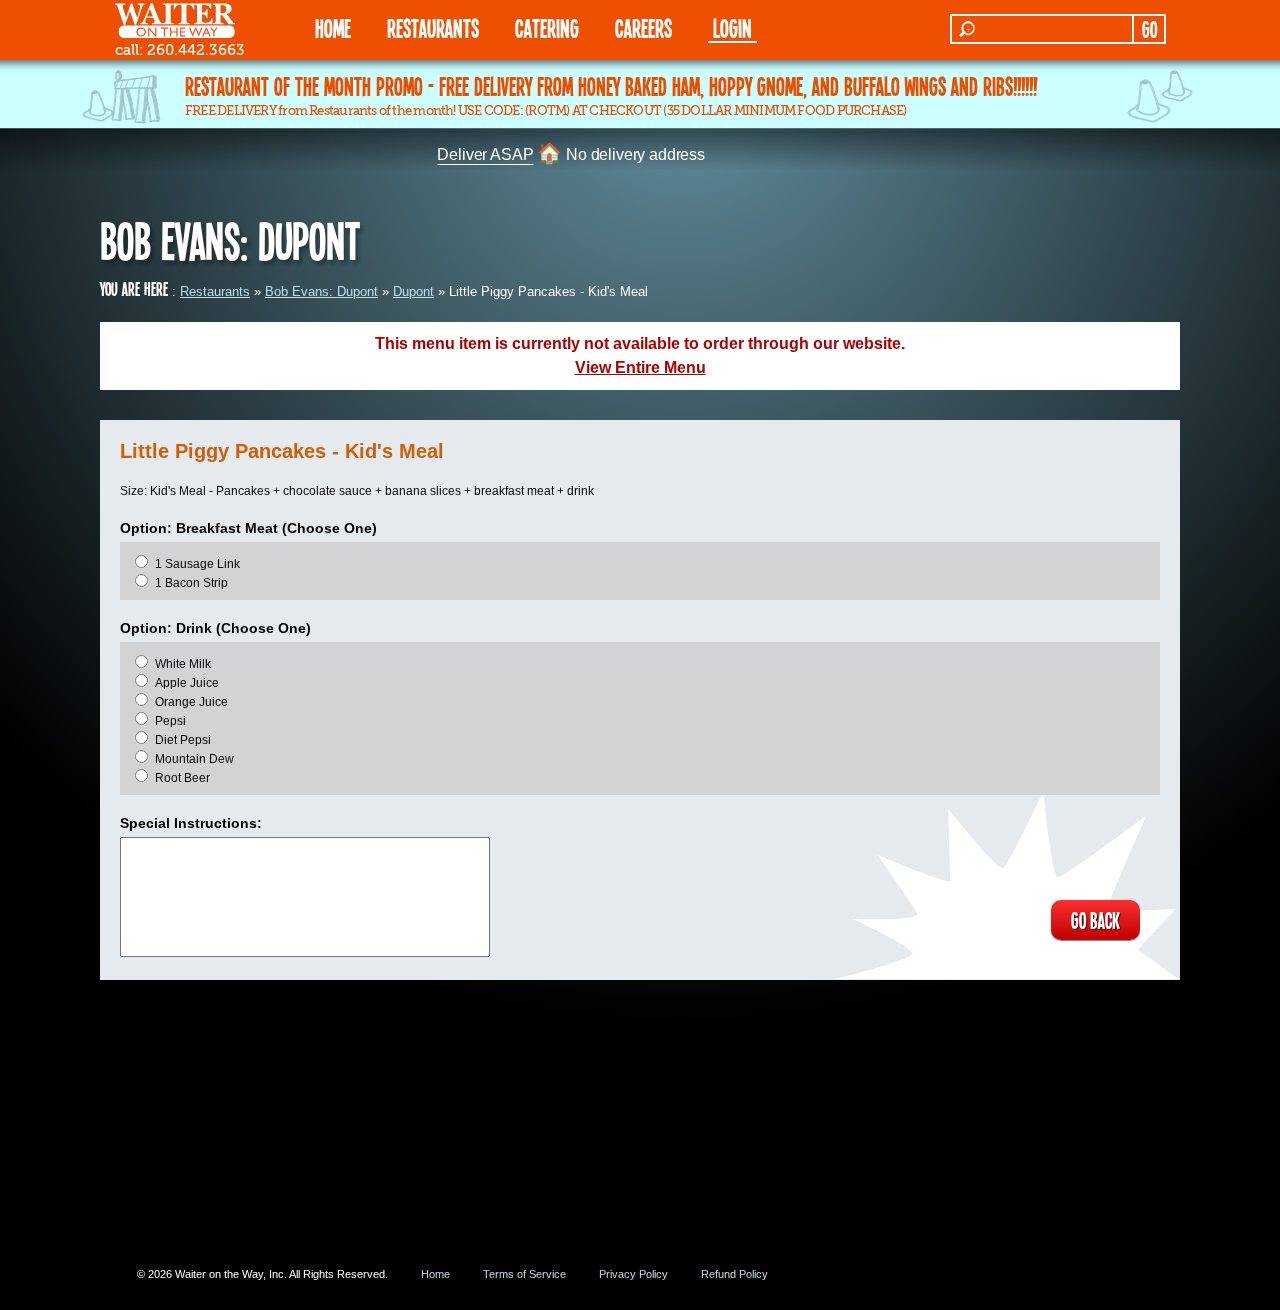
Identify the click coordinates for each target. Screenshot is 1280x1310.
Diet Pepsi (183, 740)
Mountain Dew (194, 759)
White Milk (183, 664)
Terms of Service (524, 1274)
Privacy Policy (633, 1274)
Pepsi (170, 721)
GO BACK (1095, 920)
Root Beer (182, 778)
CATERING (547, 27)
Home (435, 1274)
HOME (333, 27)
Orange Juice (191, 702)
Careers (643, 27)
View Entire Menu (640, 367)
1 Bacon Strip (191, 583)
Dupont (413, 291)
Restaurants (215, 291)
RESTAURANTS (433, 27)
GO (1149, 29)
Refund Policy (734, 1274)
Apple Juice (187, 683)
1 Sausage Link (197, 564)
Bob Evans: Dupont (321, 291)
